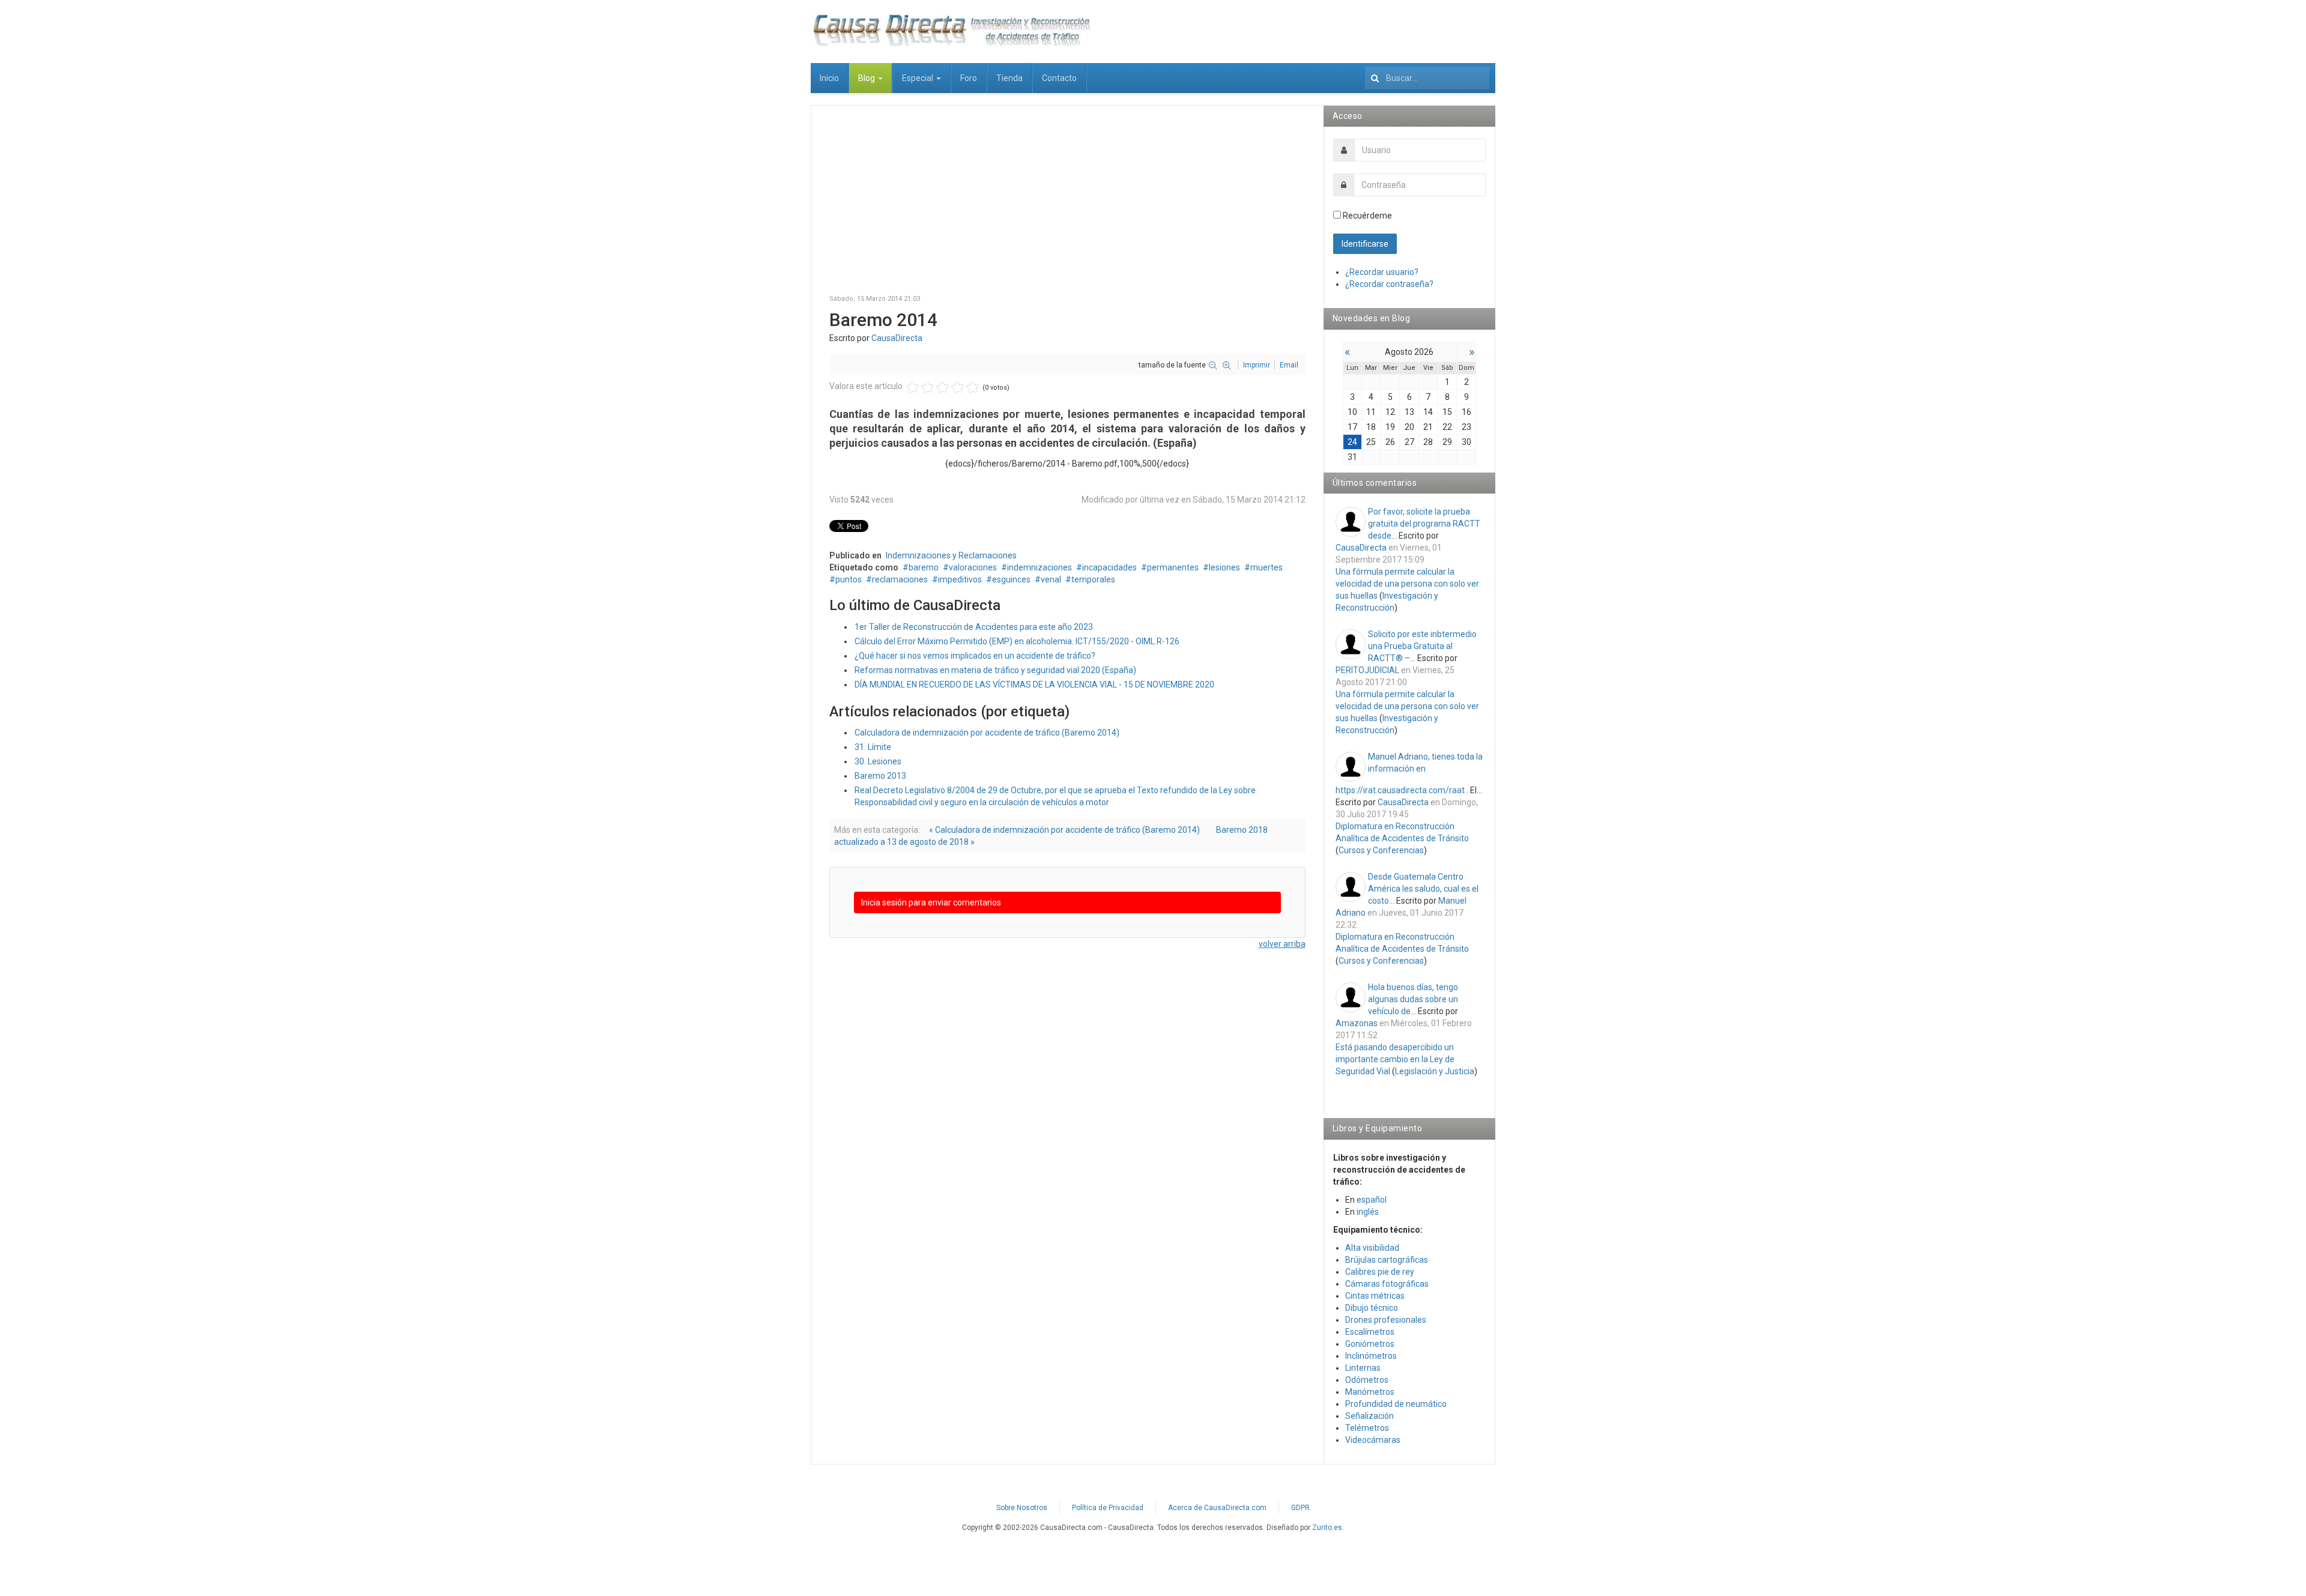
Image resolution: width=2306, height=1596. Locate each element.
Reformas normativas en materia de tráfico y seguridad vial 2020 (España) (995, 670)
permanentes (1173, 567)
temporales (1093, 579)
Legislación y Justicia (1435, 1071)
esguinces (1011, 579)
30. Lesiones (878, 761)
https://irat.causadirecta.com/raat (1400, 790)
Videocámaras (1373, 1440)
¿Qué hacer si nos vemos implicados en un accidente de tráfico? (975, 656)
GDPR (1300, 1508)
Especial (918, 78)
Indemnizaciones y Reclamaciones (951, 555)
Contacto (1059, 78)
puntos (849, 579)
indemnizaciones (1040, 567)
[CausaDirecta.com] (951, 30)
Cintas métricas (1375, 1296)
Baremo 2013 (880, 776)
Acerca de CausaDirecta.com (1217, 1508)
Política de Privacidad (1108, 1508)
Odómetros (1367, 1380)
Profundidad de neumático (1396, 1404)
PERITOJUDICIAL (1367, 670)
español (1372, 1200)
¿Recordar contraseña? (1389, 284)
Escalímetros (1370, 1332)
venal (1051, 579)
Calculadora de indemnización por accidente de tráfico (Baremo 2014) (987, 733)
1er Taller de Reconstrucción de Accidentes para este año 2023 (974, 627)
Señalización (1369, 1416)
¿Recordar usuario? (1382, 272)
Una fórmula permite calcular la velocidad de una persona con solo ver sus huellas (1407, 584)
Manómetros (1370, 1392)
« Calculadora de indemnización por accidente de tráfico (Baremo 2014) (1064, 830)
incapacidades (1109, 567)
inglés (1368, 1212)
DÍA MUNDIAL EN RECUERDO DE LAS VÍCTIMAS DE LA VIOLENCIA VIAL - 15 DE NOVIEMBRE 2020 (1034, 685)
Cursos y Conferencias (1381, 850)
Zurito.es (1327, 1528)
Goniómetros (1370, 1344)
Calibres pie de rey (1380, 1272)
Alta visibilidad (1372, 1248)
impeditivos (960, 579)
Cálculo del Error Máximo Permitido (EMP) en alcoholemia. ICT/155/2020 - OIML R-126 (1017, 641)
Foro (969, 78)
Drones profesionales (1386, 1320)
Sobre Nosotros (1022, 1508)
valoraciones (973, 567)
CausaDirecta (897, 338)
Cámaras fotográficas (1387, 1284)
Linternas (1363, 1368)
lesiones (1224, 567)
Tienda (1009, 78)
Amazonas (1357, 1023)
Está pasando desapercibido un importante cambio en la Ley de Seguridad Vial (1395, 1059)
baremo (924, 567)
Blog (867, 78)
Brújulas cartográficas (1387, 1260)
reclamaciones (900, 579)
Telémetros (1367, 1428)
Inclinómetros (1371, 1356)
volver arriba (1282, 944)
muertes (1266, 567)
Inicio (829, 78)
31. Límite (873, 747)
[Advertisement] (1067, 208)
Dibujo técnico (1372, 1308)
